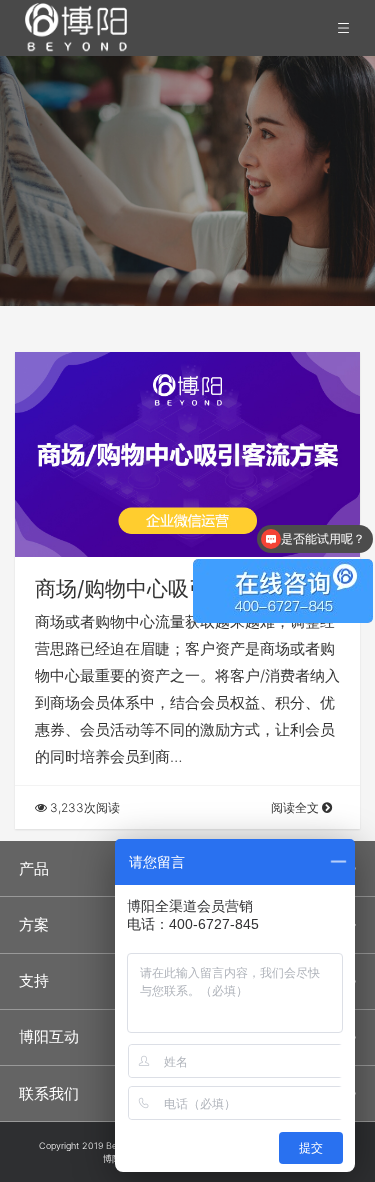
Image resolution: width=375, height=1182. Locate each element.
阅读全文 (296, 807)
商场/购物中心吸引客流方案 (164, 588)
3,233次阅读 (83, 807)
